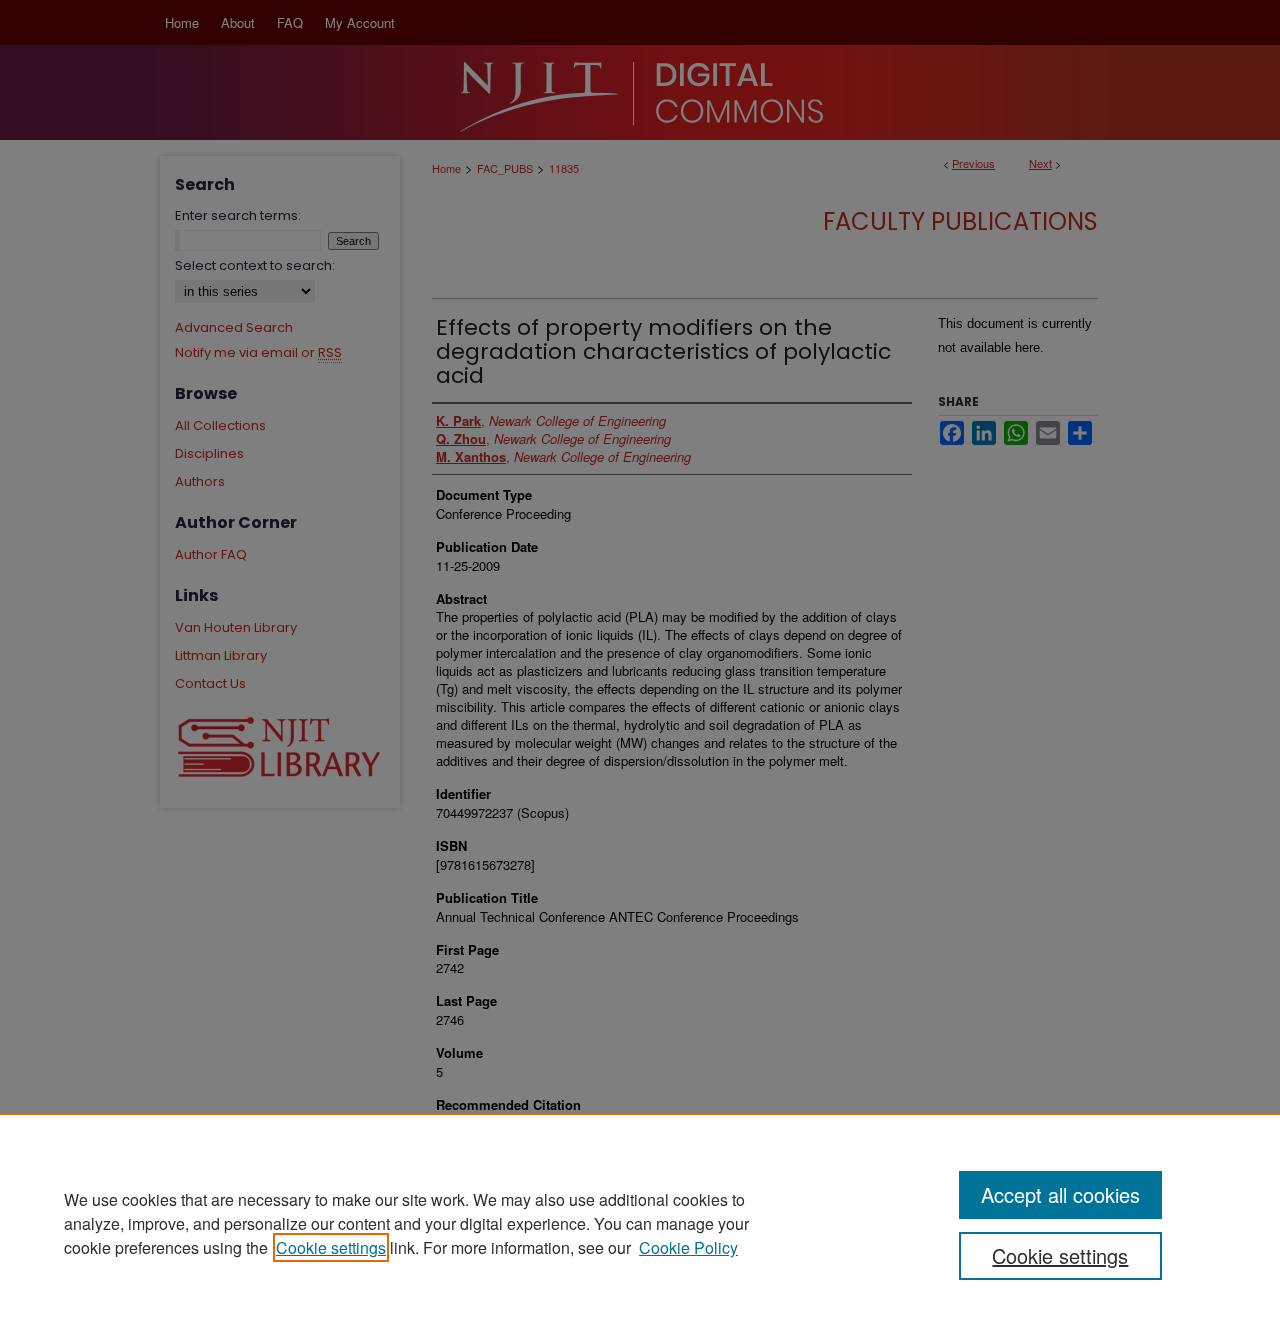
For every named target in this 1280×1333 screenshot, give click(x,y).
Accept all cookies (1060, 1194)
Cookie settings (331, 1247)
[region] (640, 1223)
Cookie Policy (688, 1247)
